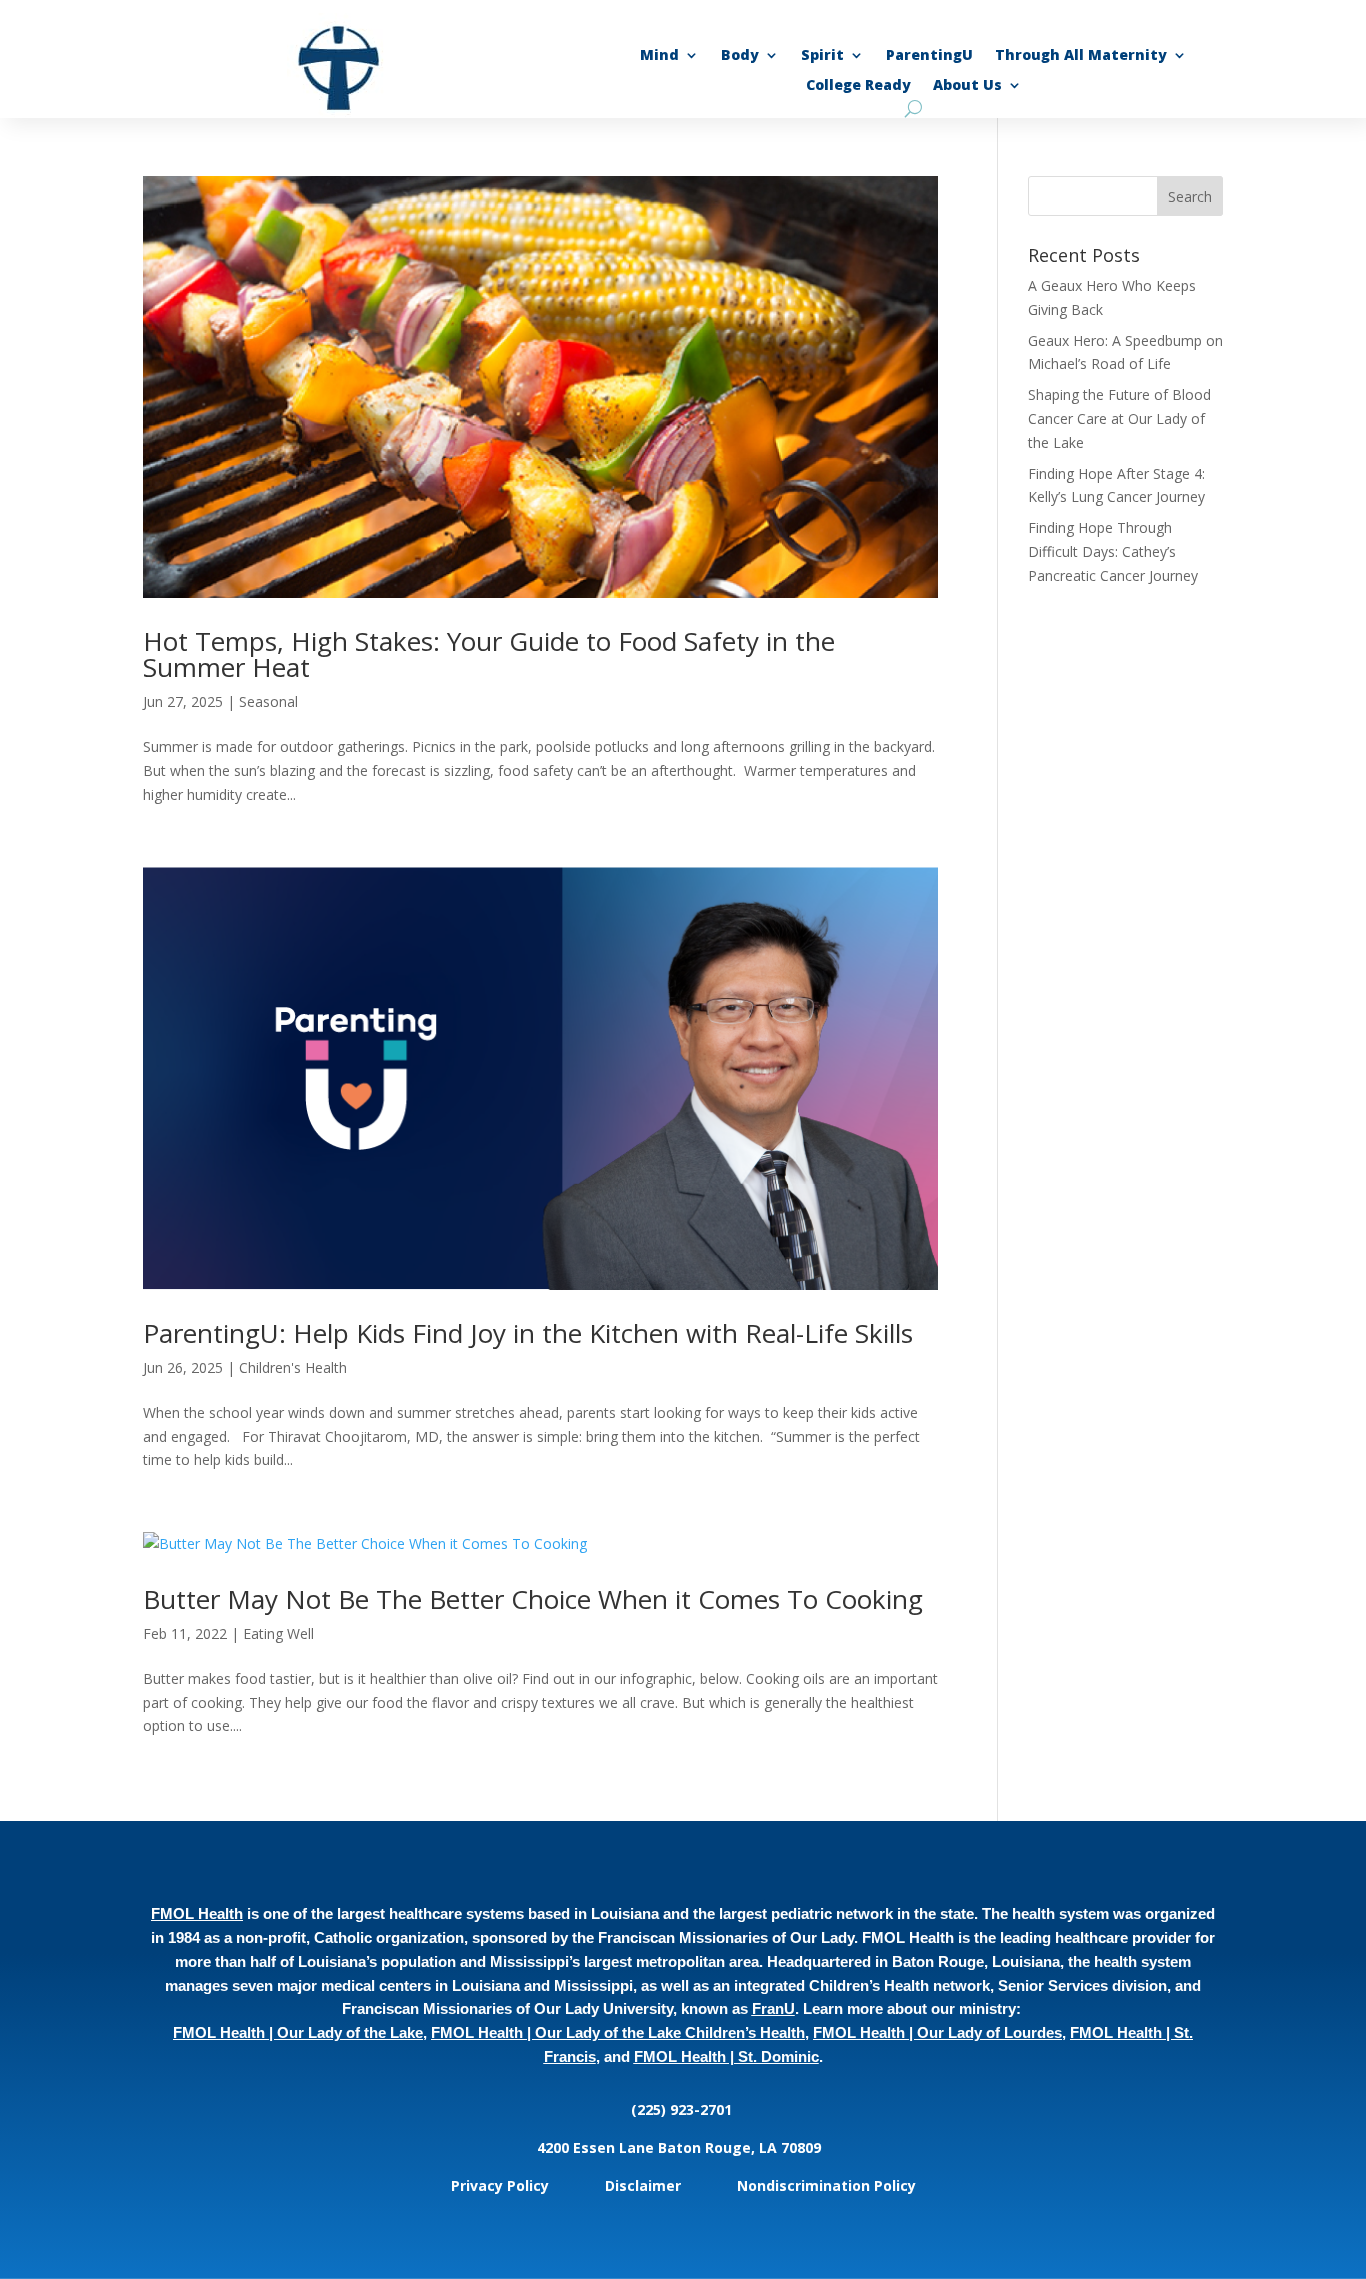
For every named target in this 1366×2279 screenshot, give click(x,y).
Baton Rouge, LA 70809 (743, 2147)
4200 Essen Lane (597, 2147)
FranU (773, 2008)
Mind (659, 56)
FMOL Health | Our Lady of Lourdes (937, 2032)
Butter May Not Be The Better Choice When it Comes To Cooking (533, 1599)
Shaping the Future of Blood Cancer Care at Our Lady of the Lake (1119, 418)
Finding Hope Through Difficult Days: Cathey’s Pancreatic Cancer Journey (1115, 551)
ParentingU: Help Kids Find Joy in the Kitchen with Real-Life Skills (528, 1333)
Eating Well (278, 1633)
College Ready (858, 86)
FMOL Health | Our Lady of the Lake (298, 2032)
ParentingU (929, 56)
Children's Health (293, 1367)
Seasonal (268, 701)
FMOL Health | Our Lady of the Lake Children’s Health (618, 2032)
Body (740, 56)
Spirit (822, 56)
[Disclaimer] (683, 2185)
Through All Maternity (1081, 56)
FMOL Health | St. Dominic (726, 2056)
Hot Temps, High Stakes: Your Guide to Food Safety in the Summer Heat (489, 654)
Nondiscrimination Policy (826, 2185)
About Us (967, 86)
